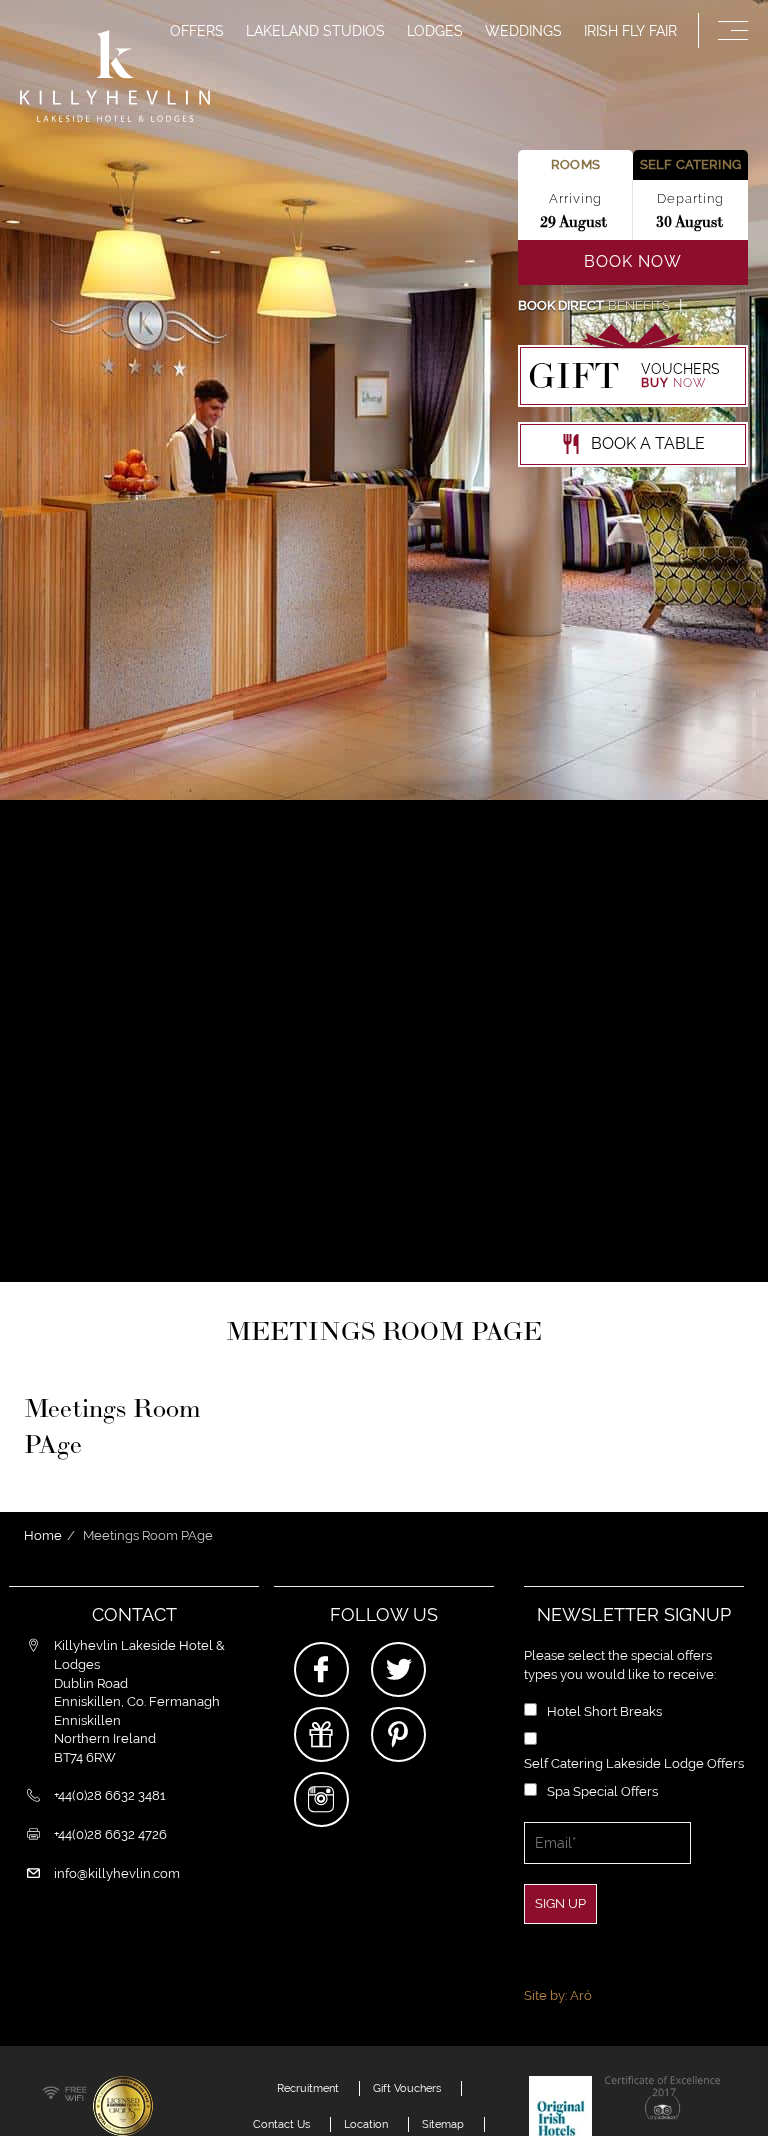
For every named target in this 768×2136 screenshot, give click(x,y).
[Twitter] (398, 1669)
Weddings (523, 31)
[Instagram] (321, 1799)
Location (366, 2124)
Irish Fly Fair (630, 31)
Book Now (633, 261)
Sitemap (443, 2124)
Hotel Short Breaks (604, 1711)
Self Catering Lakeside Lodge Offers (634, 1763)
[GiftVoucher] (321, 1734)
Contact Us (281, 2124)
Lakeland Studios (315, 31)
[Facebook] (321, 1669)
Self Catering (690, 164)
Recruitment (308, 2088)
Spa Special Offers (602, 1791)
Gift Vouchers (407, 2088)
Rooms (575, 164)
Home (43, 1535)
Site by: (558, 1995)
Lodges (435, 31)
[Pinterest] (398, 1734)
